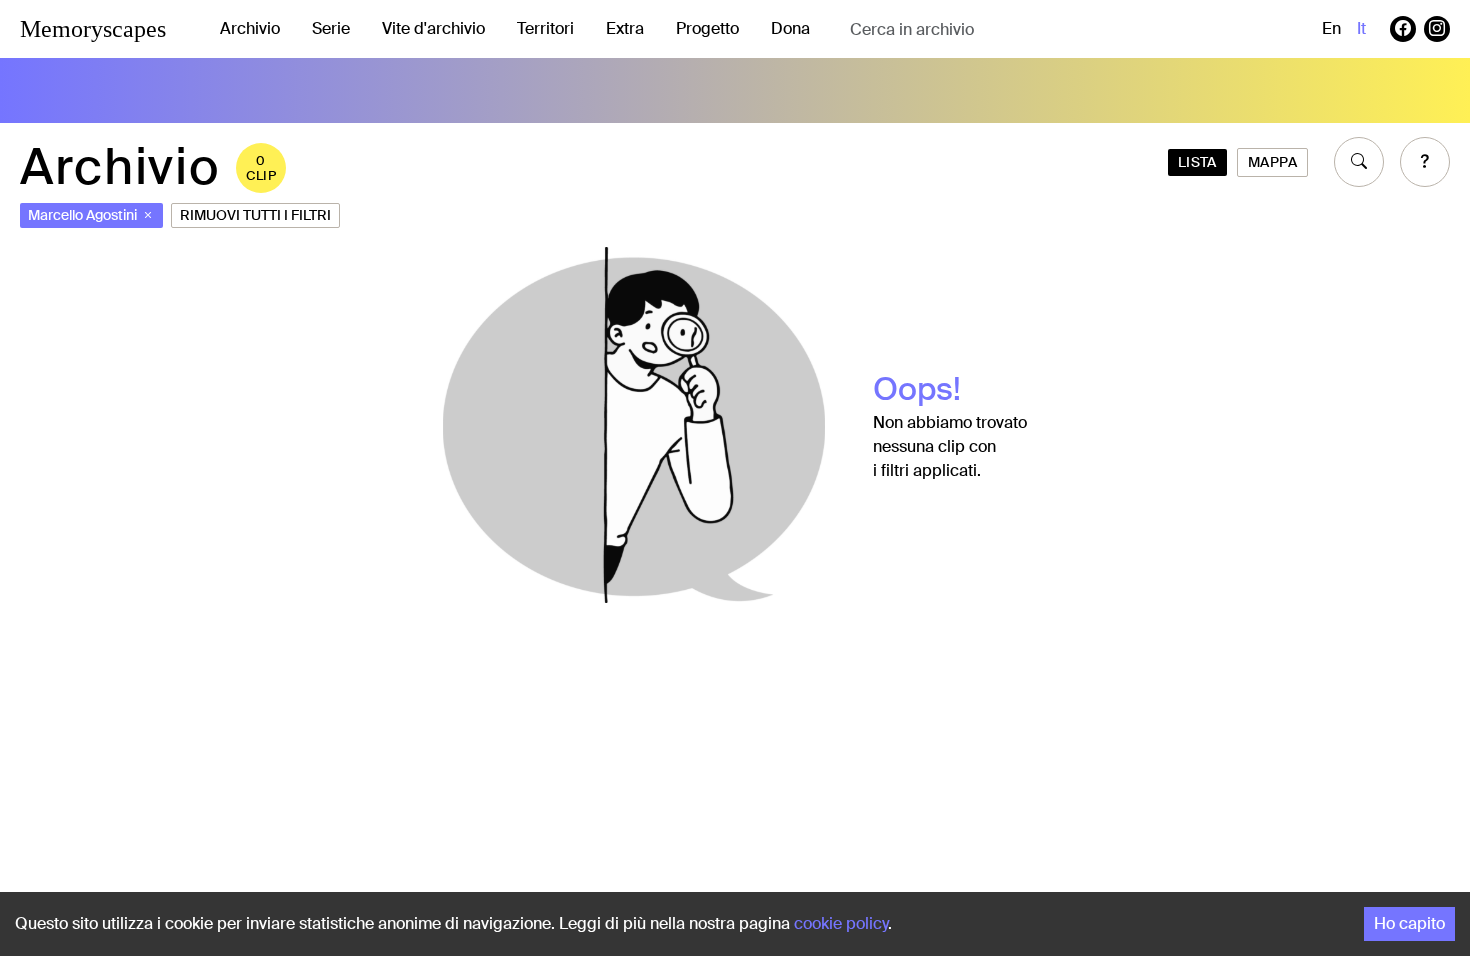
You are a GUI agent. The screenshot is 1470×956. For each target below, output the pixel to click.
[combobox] (1009, 29)
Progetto (707, 28)
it (1361, 28)
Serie (331, 28)
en (1331, 28)
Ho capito (1409, 923)
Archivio (250, 28)
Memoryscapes (93, 29)
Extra (625, 28)
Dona (790, 28)
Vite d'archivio (433, 28)
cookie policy (841, 923)
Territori (545, 28)
